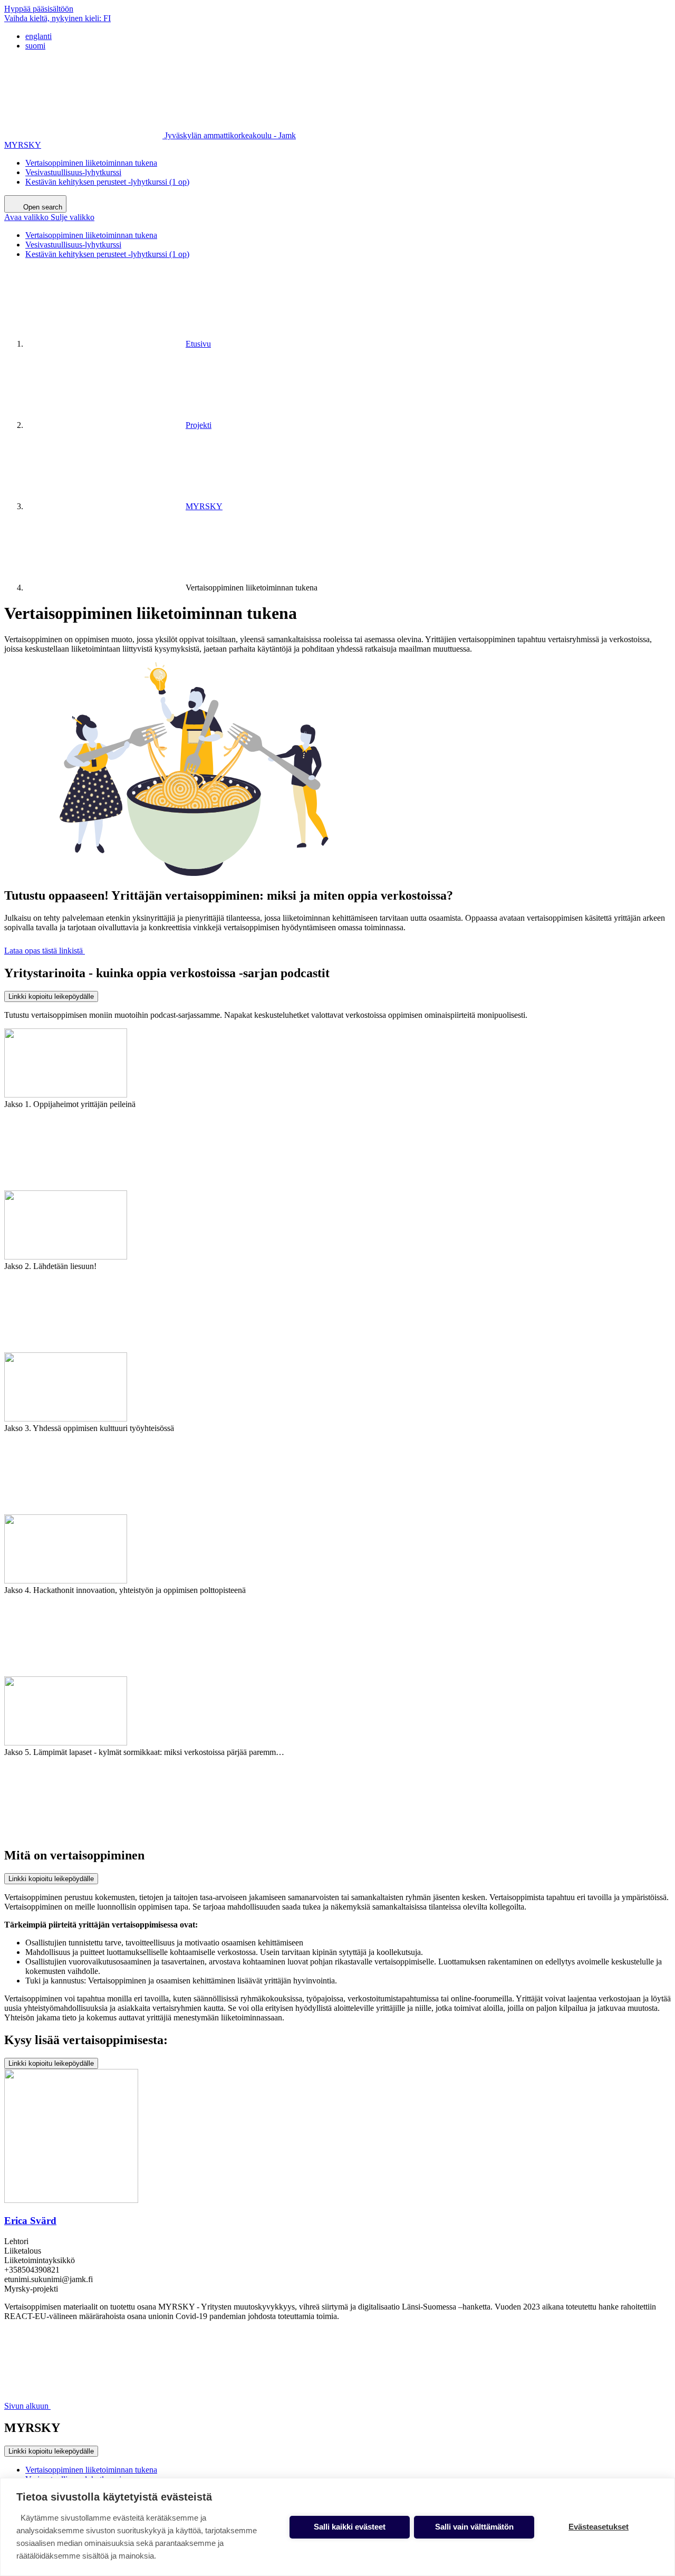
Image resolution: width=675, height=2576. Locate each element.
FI (57, 18)
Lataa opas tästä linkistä (45, 951)
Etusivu (198, 344)
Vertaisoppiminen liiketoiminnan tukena (91, 163)
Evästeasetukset (599, 2527)
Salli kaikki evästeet (350, 2527)
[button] (49, 217)
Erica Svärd (30, 2221)
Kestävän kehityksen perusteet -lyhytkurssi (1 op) (107, 182)
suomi (35, 46)
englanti (38, 36)
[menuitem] (348, 36)
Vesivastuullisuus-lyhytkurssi (73, 172)
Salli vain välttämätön (474, 2527)
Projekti (199, 425)
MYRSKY (23, 145)
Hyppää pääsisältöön (39, 9)
